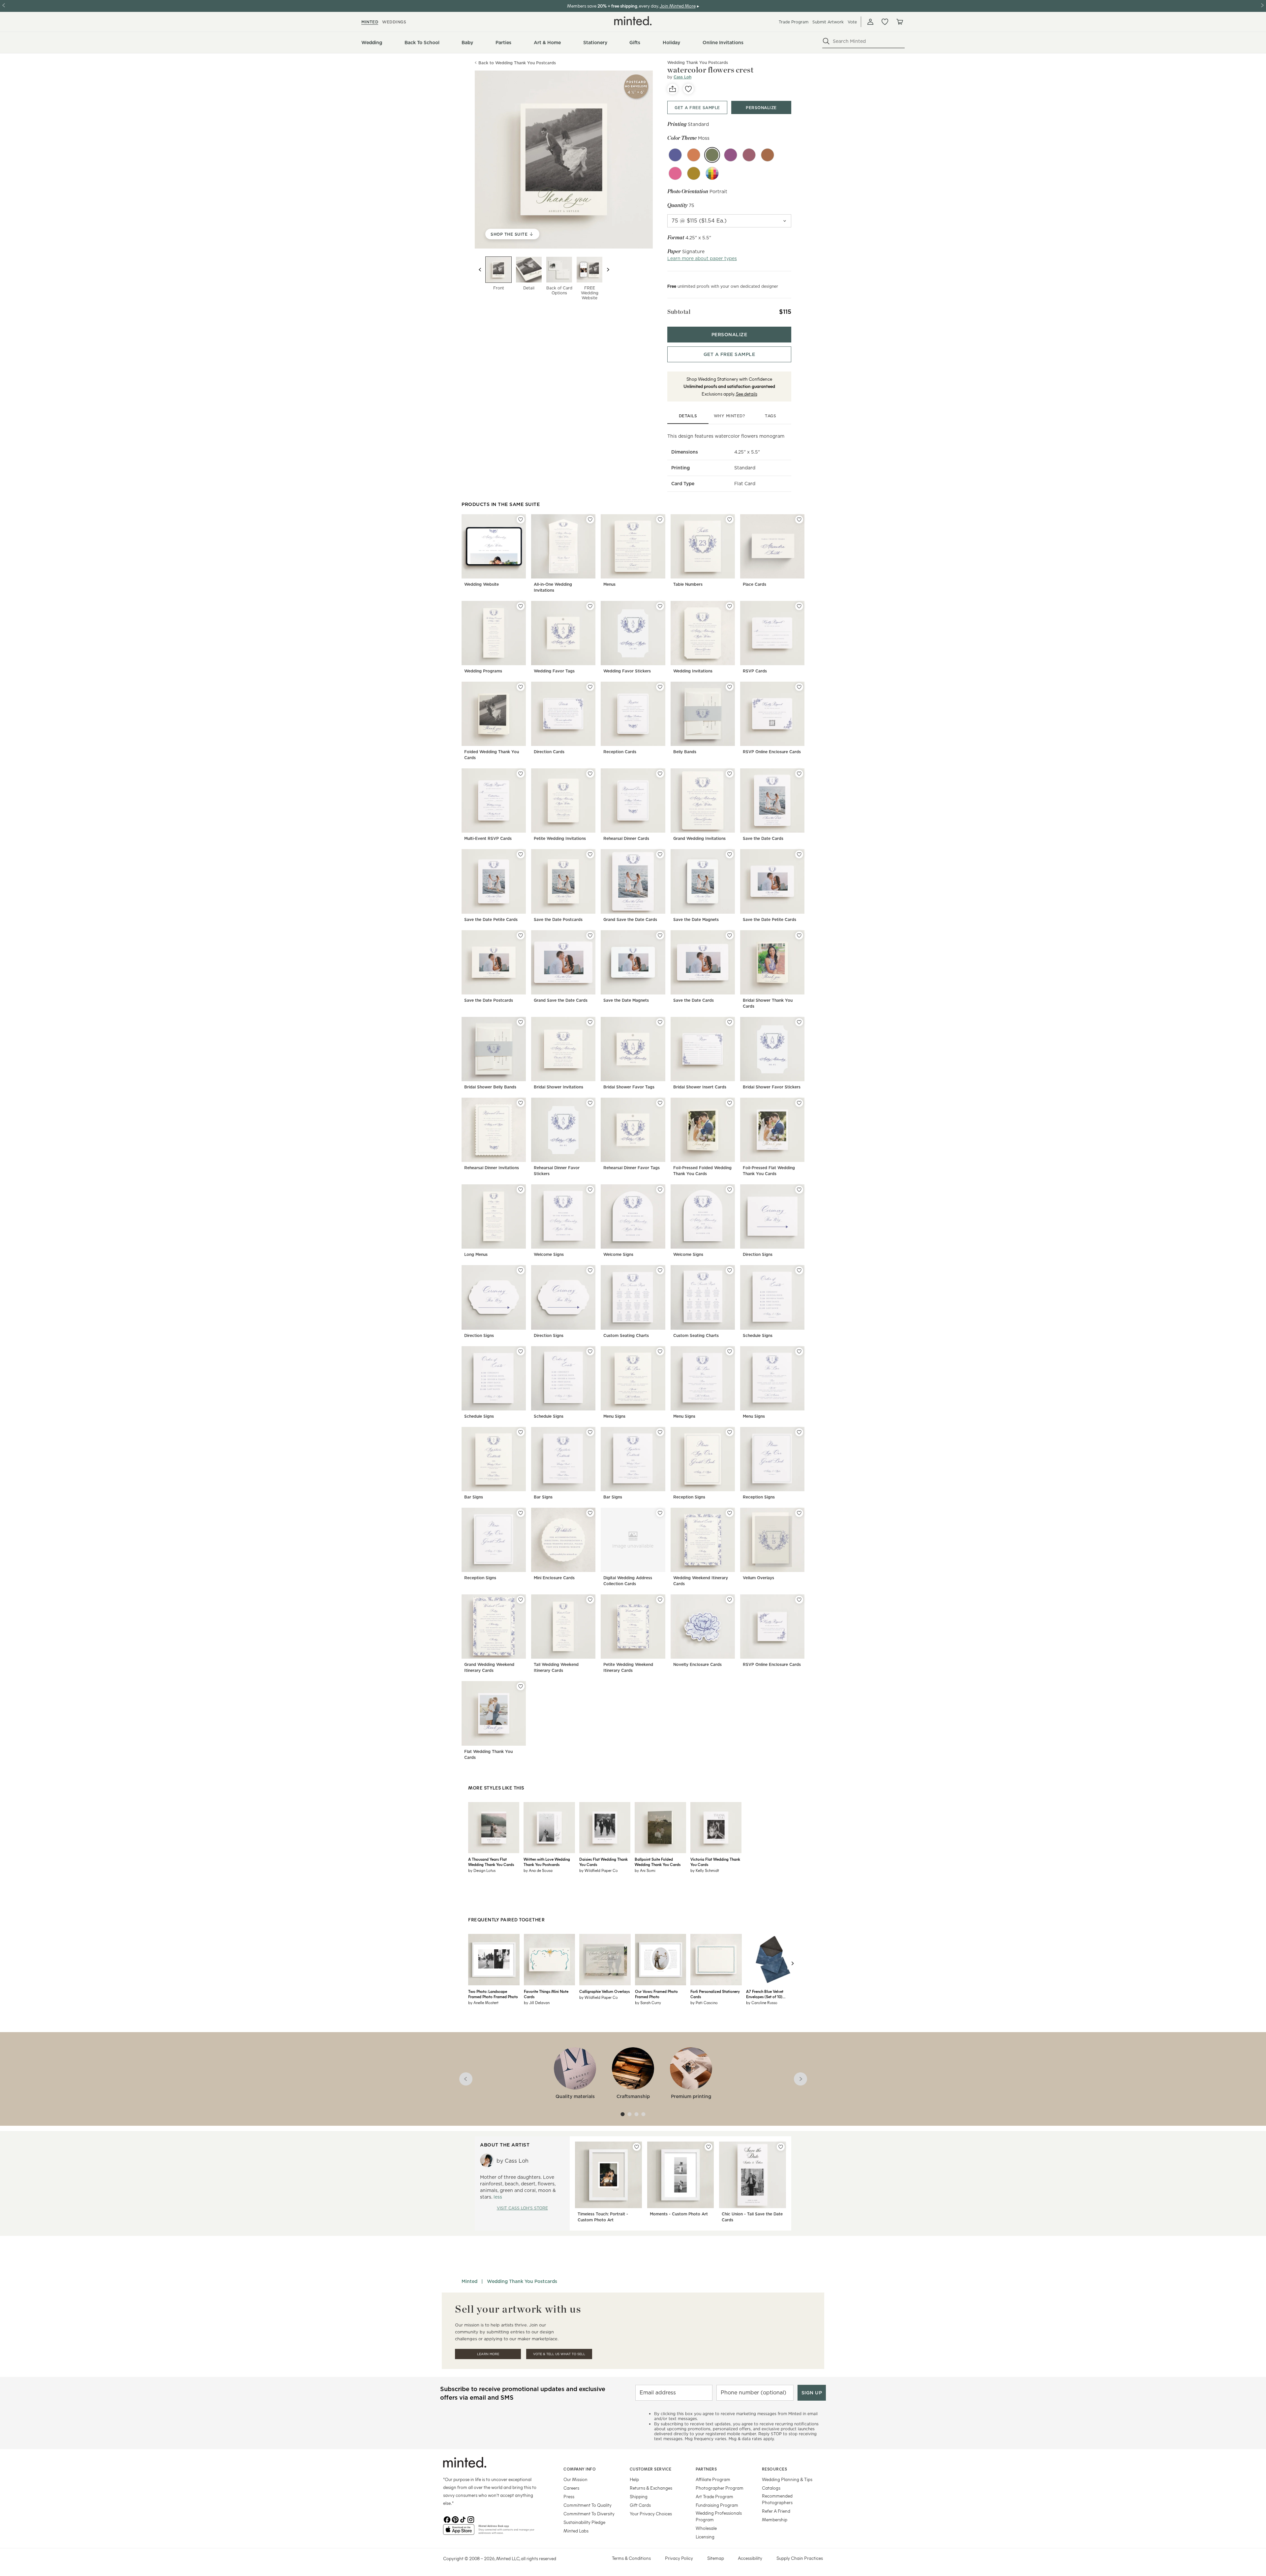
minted (370, 22)
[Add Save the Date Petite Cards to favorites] (521, 854)
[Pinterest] (455, 2519)
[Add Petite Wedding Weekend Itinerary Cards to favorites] (660, 1600)
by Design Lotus (482, 1870)
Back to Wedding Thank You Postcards (517, 63)
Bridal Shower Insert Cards (700, 1087)
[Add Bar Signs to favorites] (521, 1432)
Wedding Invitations (693, 671)
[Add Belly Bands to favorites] (730, 687)
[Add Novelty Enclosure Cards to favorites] (730, 1600)
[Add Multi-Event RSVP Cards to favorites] (521, 774)
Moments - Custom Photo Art (679, 2214)
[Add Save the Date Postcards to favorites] (590, 854)
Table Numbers (688, 584)
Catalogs (771, 2488)
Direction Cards (549, 752)
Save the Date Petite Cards (491, 919)
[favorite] (688, 89)
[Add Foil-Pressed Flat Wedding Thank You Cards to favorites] (799, 1103)
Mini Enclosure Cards (554, 1578)
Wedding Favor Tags (554, 671)
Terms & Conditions (631, 2558)
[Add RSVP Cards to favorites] (799, 606)
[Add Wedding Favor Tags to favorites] (590, 606)
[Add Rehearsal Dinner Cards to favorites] (660, 774)
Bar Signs (474, 1497)
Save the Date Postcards (558, 919)
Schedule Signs (758, 1335)
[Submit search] (826, 41)
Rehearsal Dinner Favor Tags (632, 1168)
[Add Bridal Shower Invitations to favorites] (590, 1022)
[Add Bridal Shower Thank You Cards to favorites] (799, 935)
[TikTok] (463, 2519)
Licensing (705, 2537)
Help (634, 2479)
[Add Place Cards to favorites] (799, 519)
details (688, 416)
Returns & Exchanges (651, 2488)
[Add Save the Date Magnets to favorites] (730, 854)
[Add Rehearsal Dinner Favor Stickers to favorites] (590, 1103)
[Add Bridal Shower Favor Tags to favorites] (660, 1022)
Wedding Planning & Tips (787, 2479)
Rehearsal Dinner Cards (626, 838)
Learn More (488, 2354)
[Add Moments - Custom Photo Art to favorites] (708, 2147)
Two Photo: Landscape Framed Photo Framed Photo (493, 1994)
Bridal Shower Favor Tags (629, 1087)
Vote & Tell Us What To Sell (559, 2354)
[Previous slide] (480, 270)
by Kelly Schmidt (705, 1870)
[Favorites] (885, 22)
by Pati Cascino (704, 2002)
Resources (775, 2469)
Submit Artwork (828, 22)
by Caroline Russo (762, 2002)
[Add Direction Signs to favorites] (799, 1190)
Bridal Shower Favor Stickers (772, 1087)
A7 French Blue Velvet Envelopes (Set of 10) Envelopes (765, 1994)
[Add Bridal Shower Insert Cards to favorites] (730, 1022)
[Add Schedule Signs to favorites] (799, 1270)
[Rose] (675, 173)
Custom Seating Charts (626, 1335)
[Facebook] (447, 2519)
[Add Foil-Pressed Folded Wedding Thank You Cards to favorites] (730, 1103)
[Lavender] (731, 155)
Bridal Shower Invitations (558, 1087)
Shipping (639, 2496)
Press (569, 2496)
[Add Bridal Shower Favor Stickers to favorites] (799, 1022)
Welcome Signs (549, 1254)
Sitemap (716, 2558)
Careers (571, 2488)
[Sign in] (870, 22)
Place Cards (754, 584)
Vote (852, 22)
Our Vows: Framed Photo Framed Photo (656, 1994)
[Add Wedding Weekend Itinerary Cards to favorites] (730, 1513)
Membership (775, 2519)
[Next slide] (608, 270)
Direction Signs (758, 1254)
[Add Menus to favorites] (660, 519)
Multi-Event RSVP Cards (488, 838)
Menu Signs (614, 1416)
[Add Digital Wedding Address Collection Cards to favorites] (660, 1513)
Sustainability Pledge (584, 2522)
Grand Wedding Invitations (699, 838)
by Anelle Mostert (483, 2002)
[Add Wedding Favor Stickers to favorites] (660, 606)
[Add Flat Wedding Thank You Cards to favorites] (521, 1686)
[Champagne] (694, 173)
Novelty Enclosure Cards (697, 1664)
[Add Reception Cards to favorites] (660, 687)
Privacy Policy (679, 2558)
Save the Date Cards (763, 838)
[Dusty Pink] (749, 155)
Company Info (580, 2469)
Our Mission (575, 2479)
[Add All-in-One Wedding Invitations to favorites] (590, 519)
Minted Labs (576, 2531)
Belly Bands (685, 752)
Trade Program (794, 22)
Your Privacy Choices (651, 2514)
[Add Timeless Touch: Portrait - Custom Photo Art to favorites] (637, 2147)
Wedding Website (482, 584)
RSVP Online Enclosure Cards (772, 752)
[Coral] (694, 155)
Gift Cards (640, 2505)
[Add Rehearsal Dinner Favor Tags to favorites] (660, 1103)
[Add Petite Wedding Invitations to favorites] (590, 774)
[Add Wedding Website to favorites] (521, 519)
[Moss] (712, 155)
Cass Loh (682, 77)
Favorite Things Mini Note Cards (546, 1994)
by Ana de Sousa (538, 1870)
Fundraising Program (717, 2505)
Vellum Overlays (758, 1578)
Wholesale (706, 2528)
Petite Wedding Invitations (560, 838)
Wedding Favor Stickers (627, 671)
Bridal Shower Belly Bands (490, 1087)
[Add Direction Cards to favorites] (590, 687)
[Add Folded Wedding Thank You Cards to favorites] (521, 687)
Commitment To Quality (588, 2505)
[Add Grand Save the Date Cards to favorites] (660, 854)
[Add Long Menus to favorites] (521, 1190)
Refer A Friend (776, 2511)
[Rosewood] (768, 155)
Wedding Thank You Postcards (522, 2281)
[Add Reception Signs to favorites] (730, 1432)
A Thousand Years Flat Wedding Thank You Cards (491, 1862)
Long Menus (476, 1254)
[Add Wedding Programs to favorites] (521, 606)
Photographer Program (720, 2488)
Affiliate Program (713, 2479)
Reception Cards (620, 752)
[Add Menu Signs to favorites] (660, 1351)
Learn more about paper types (702, 258)
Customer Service (651, 2469)
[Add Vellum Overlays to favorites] (799, 1513)
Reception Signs (689, 1497)
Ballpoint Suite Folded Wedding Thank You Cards (658, 1862)
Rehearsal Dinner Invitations (492, 1168)
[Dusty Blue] (675, 155)
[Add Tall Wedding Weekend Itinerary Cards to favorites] (590, 1600)
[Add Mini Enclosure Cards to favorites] (590, 1513)
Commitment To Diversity (589, 2514)
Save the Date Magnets (696, 919)
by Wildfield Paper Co (599, 1870)
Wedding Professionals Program (719, 2516)
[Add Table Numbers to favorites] (730, 519)
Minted (469, 2281)
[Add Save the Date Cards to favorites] (799, 774)
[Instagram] (471, 2519)
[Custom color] (712, 173)
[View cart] (899, 22)
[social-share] (673, 89)
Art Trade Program (714, 2496)
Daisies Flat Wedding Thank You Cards (603, 1862)
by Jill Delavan (537, 2002)
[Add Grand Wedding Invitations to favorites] (730, 774)
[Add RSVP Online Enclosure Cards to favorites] (799, 687)
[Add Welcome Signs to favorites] (590, 1190)
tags (770, 416)
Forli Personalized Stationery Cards (715, 1994)
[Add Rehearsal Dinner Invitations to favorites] (521, 1103)
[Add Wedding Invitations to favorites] (730, 606)
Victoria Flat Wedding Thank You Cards (715, 1862)
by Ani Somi (645, 1870)
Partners (706, 2469)
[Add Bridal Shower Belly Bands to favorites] (521, 1022)
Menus (609, 584)
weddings (394, 22)
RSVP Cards (755, 671)
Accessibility (750, 2558)
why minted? (729, 416)
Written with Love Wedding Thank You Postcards (547, 1862)
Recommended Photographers (777, 2499)
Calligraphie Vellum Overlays (604, 1991)
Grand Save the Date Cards (630, 919)
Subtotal (679, 312)
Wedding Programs (483, 671)
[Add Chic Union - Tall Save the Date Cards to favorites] (781, 2147)
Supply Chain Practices (800, 2558)
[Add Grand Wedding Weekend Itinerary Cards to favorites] (521, 1600)
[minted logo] (633, 21)
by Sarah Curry (648, 2002)
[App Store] (459, 2532)
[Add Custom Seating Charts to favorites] (660, 1270)
